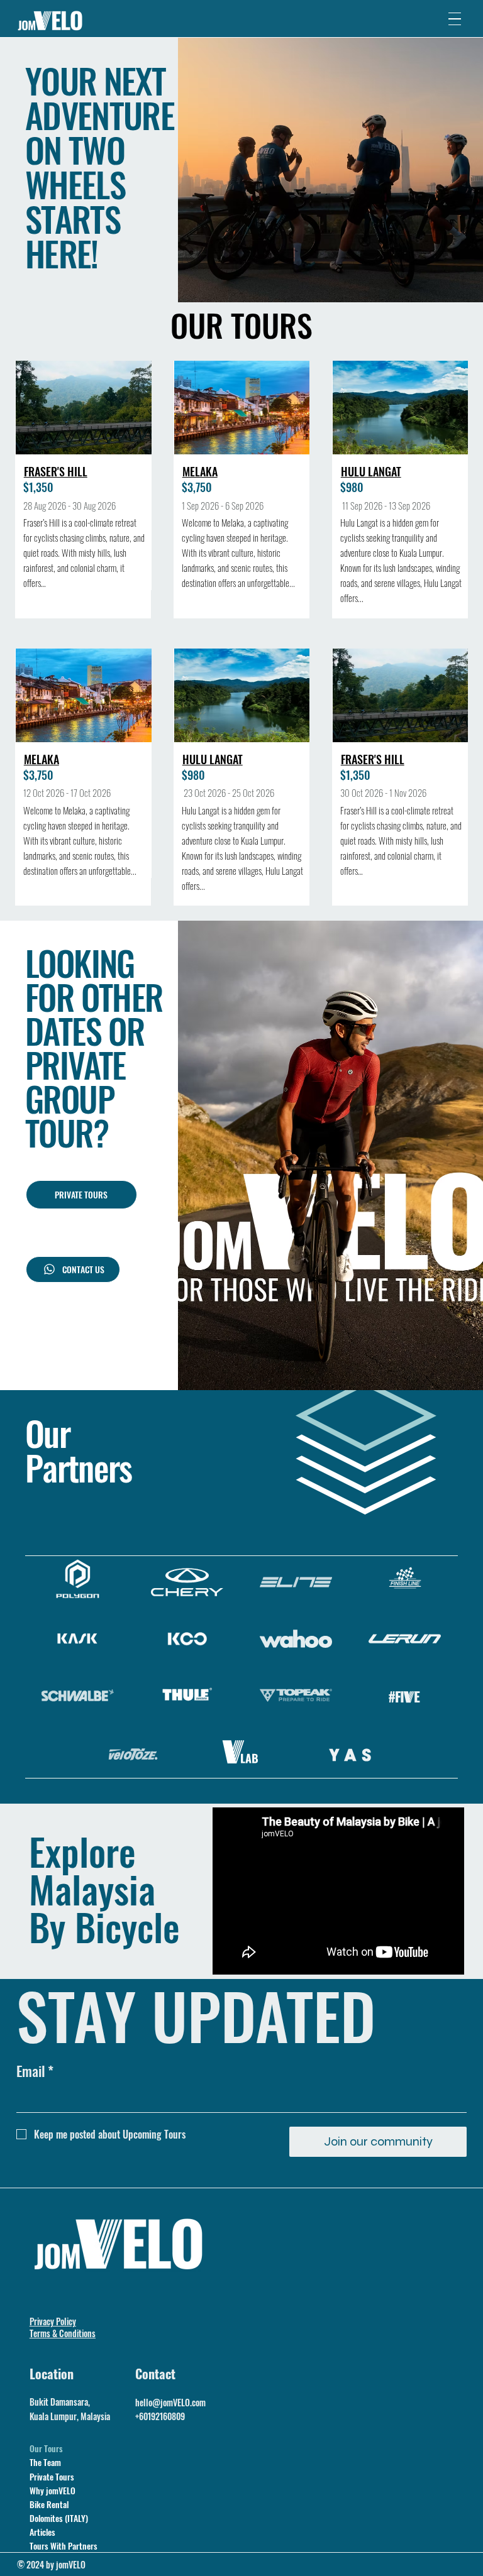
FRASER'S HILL (56, 471)
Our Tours (46, 2448)
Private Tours (52, 2477)
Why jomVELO (53, 2491)
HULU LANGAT (371, 471)
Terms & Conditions (63, 2333)
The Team (45, 2462)
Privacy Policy (53, 2321)
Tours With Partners (64, 2546)
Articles (42, 2532)
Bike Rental (49, 2504)
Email (35, 2071)
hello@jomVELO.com (170, 2402)
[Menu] (455, 19)
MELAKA (200, 471)
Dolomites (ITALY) (59, 2518)
